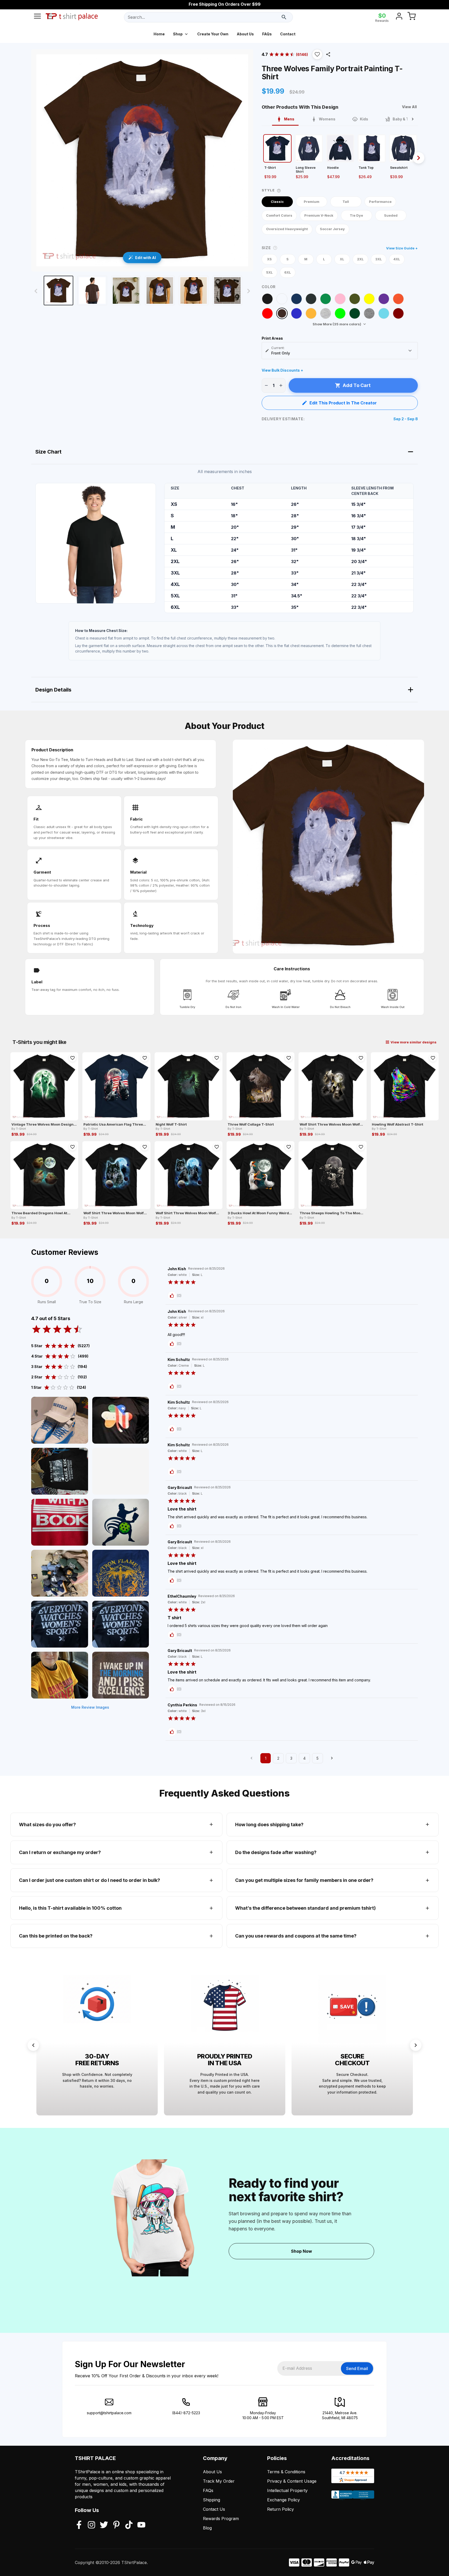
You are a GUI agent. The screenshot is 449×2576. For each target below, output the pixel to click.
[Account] (399, 17)
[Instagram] (91, 2525)
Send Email (357, 2368)
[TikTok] (129, 2525)
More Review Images (90, 1707)
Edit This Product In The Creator (343, 403)
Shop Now (302, 2251)
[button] (317, 54)
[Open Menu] (37, 17)
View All (409, 107)
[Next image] (249, 291)
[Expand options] (410, 351)
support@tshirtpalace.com (109, 2413)
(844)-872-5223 (186, 2413)
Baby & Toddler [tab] (407, 119)
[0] (412, 17)
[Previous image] (36, 291)
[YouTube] (141, 2525)
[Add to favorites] (72, 1058)
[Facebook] (79, 2525)
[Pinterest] (116, 2525)
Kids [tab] (364, 119)
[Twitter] (104, 2525)
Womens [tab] (327, 119)
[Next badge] (416, 2045)
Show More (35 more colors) (337, 324)
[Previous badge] (33, 2045)
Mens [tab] (289, 119)
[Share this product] (328, 54)
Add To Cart (357, 385)
